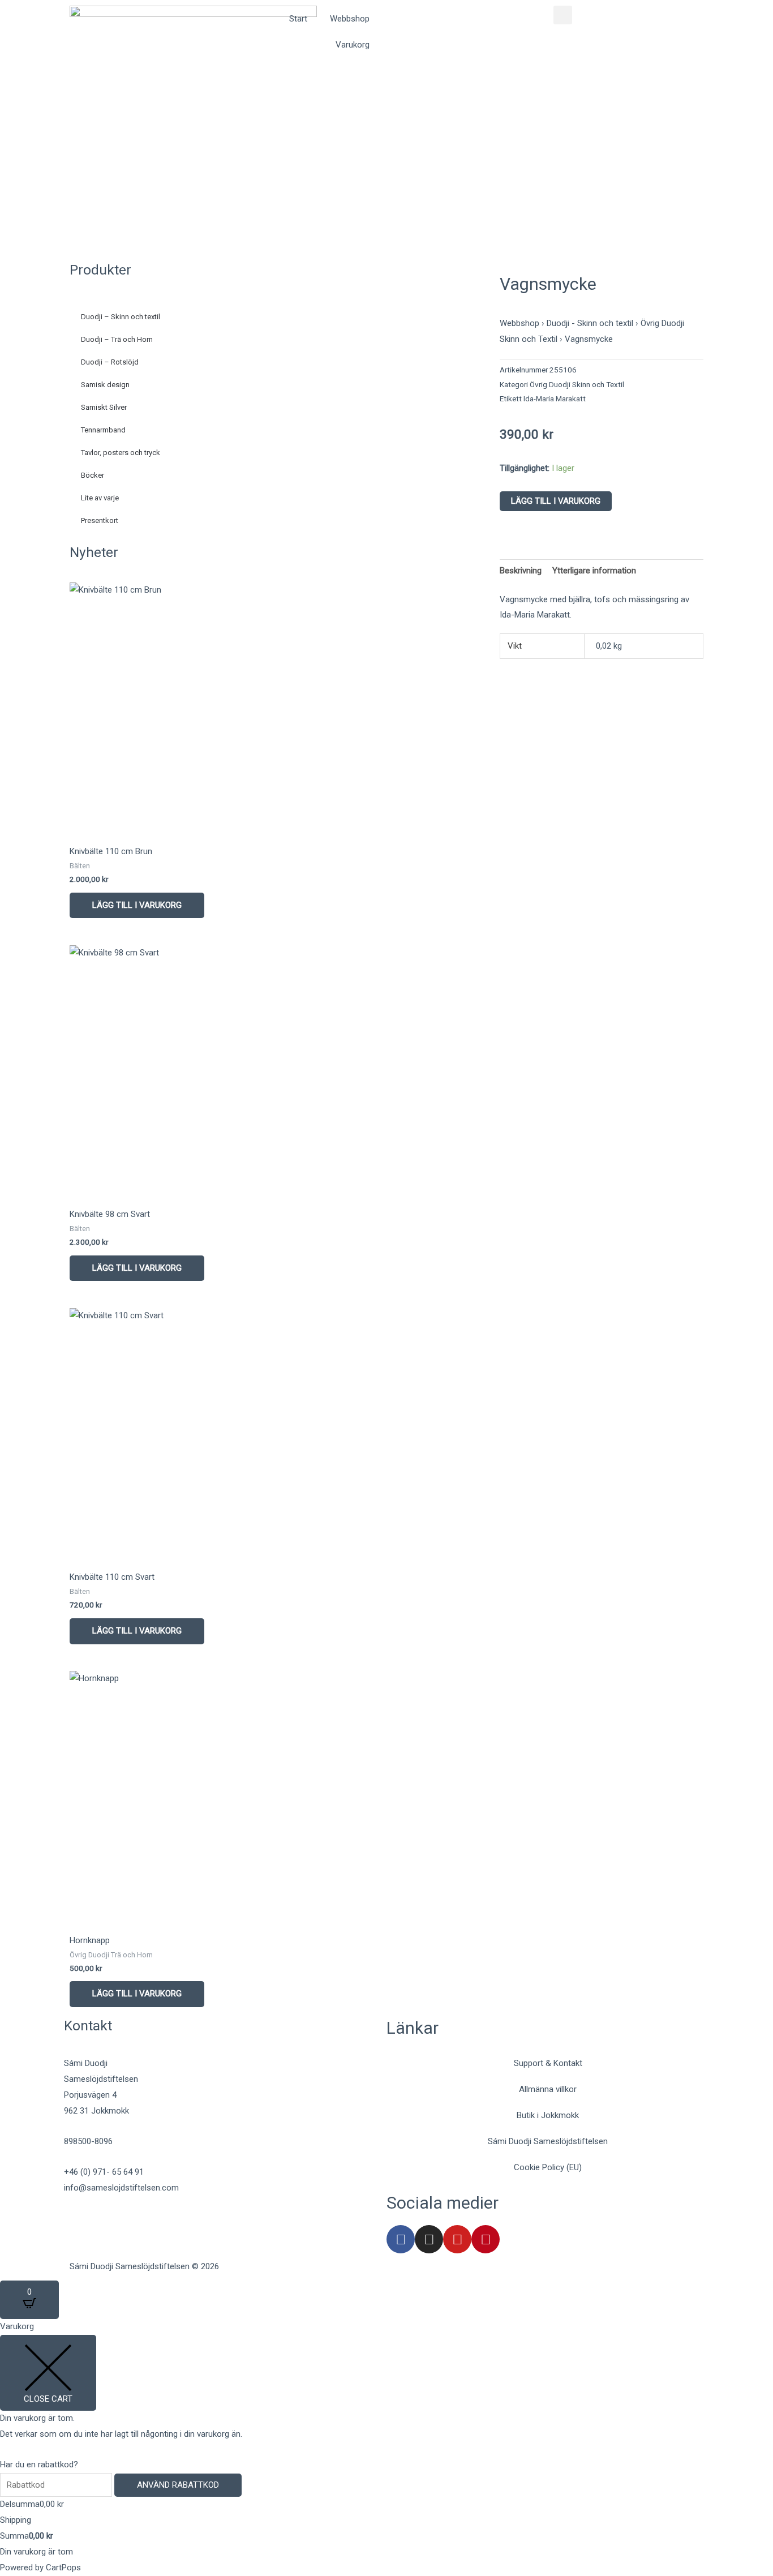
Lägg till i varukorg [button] (137, 905)
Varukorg (353, 45)
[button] (563, 15)
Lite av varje (100, 498)
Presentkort (100, 520)
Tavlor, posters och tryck (121, 453)
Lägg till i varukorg (556, 501)
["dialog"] (386, 2447)
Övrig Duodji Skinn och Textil (577, 384)
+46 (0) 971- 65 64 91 (104, 2172)
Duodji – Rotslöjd (110, 362)
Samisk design (105, 385)
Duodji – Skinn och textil (121, 317)
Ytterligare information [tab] (594, 571)
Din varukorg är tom (36, 2552)
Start (298, 19)
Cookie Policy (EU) (548, 2167)
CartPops (63, 2568)
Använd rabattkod (178, 2485)
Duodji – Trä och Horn (117, 339)
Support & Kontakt (548, 2063)
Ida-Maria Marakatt (555, 398)
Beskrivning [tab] (521, 571)
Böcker (93, 475)
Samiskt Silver (104, 407)
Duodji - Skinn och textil (590, 323)
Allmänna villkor (548, 2089)
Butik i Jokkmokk (548, 2115)
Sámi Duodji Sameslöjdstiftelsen (548, 2141)
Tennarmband (103, 430)
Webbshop (350, 19)
